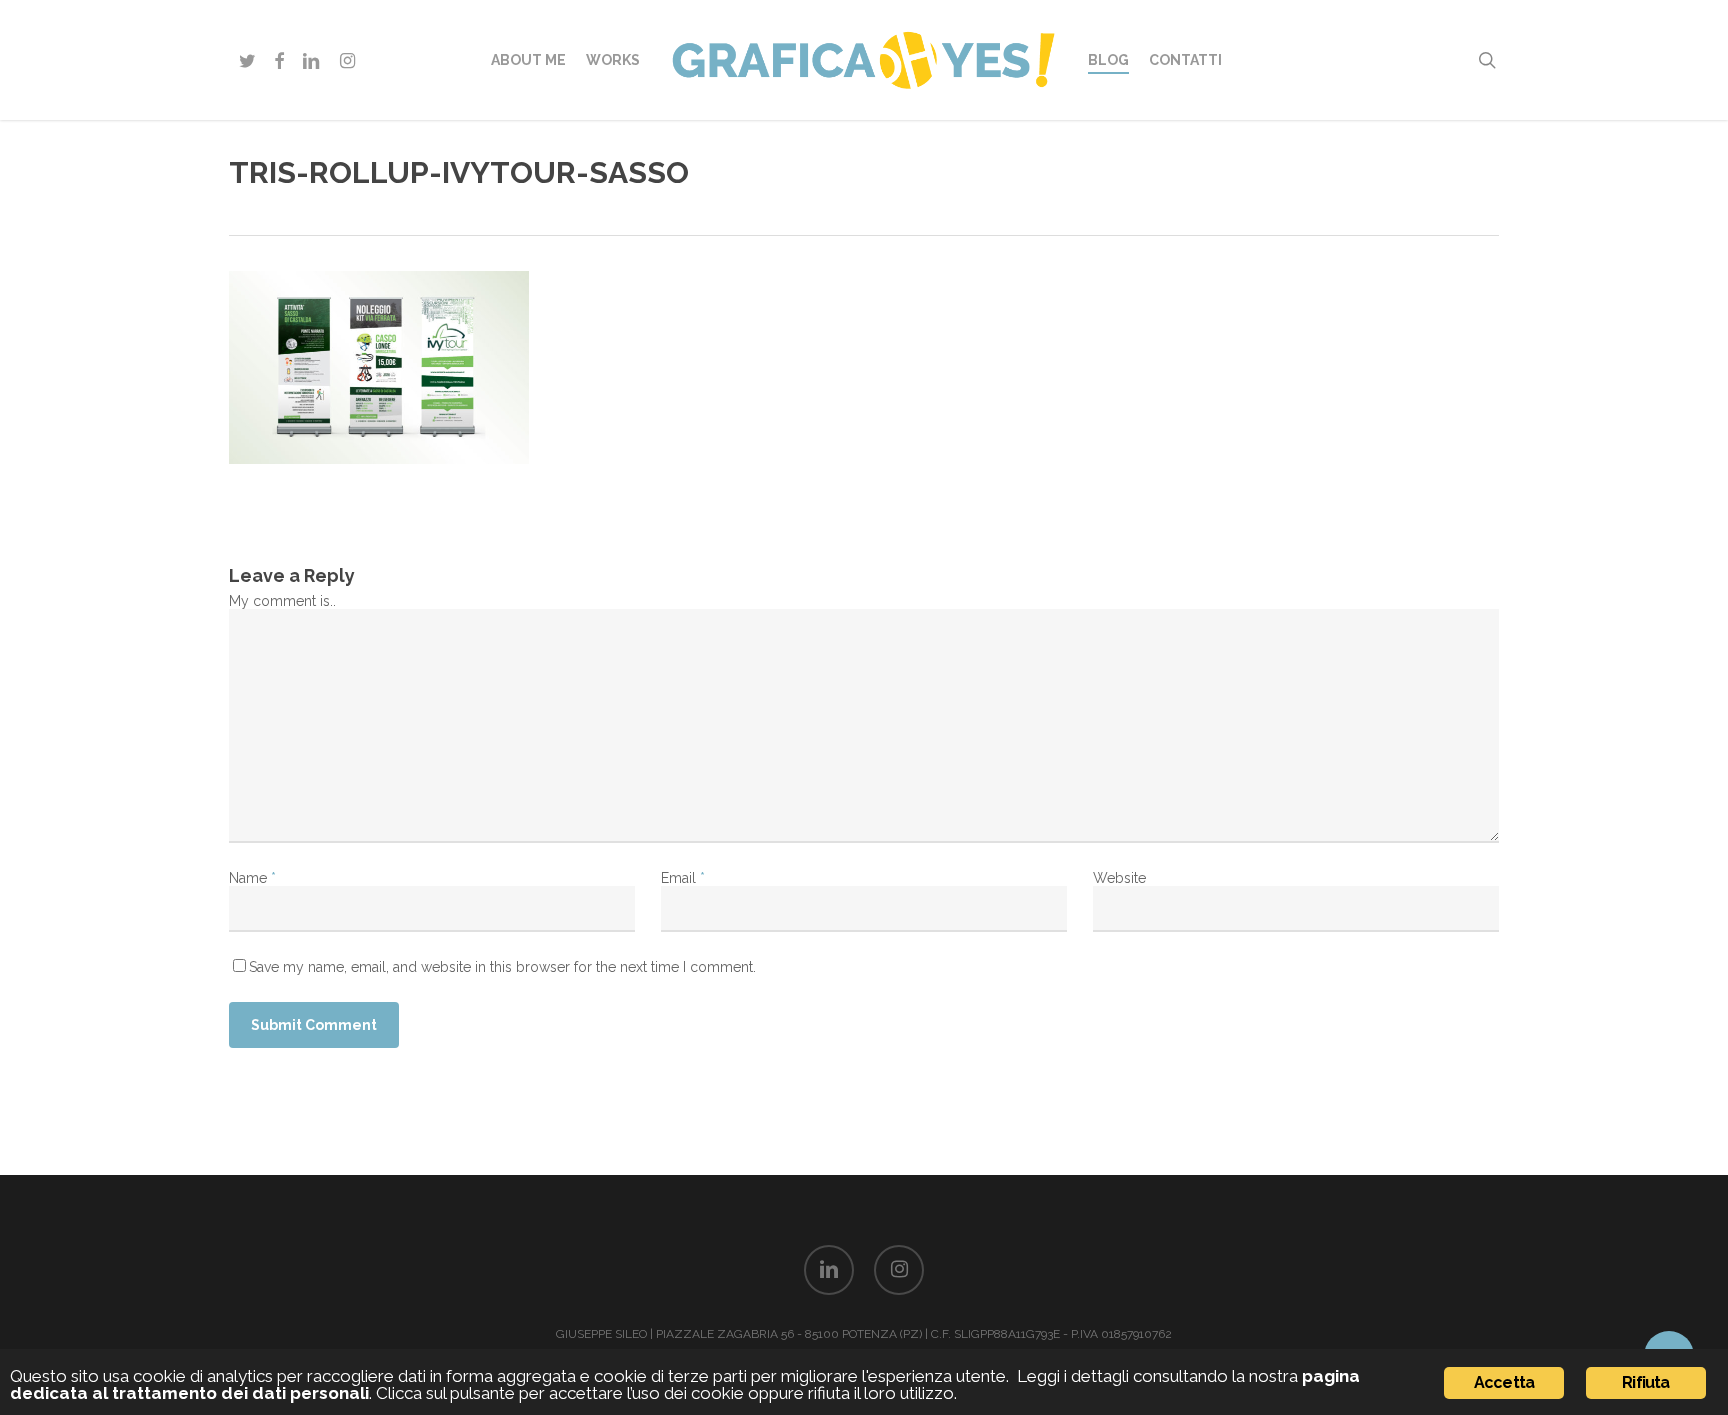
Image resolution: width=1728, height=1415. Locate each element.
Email (683, 878)
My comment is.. (282, 601)
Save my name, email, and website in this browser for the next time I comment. (502, 967)
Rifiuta (1645, 1382)
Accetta (1504, 1382)
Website (1119, 878)
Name (252, 878)
